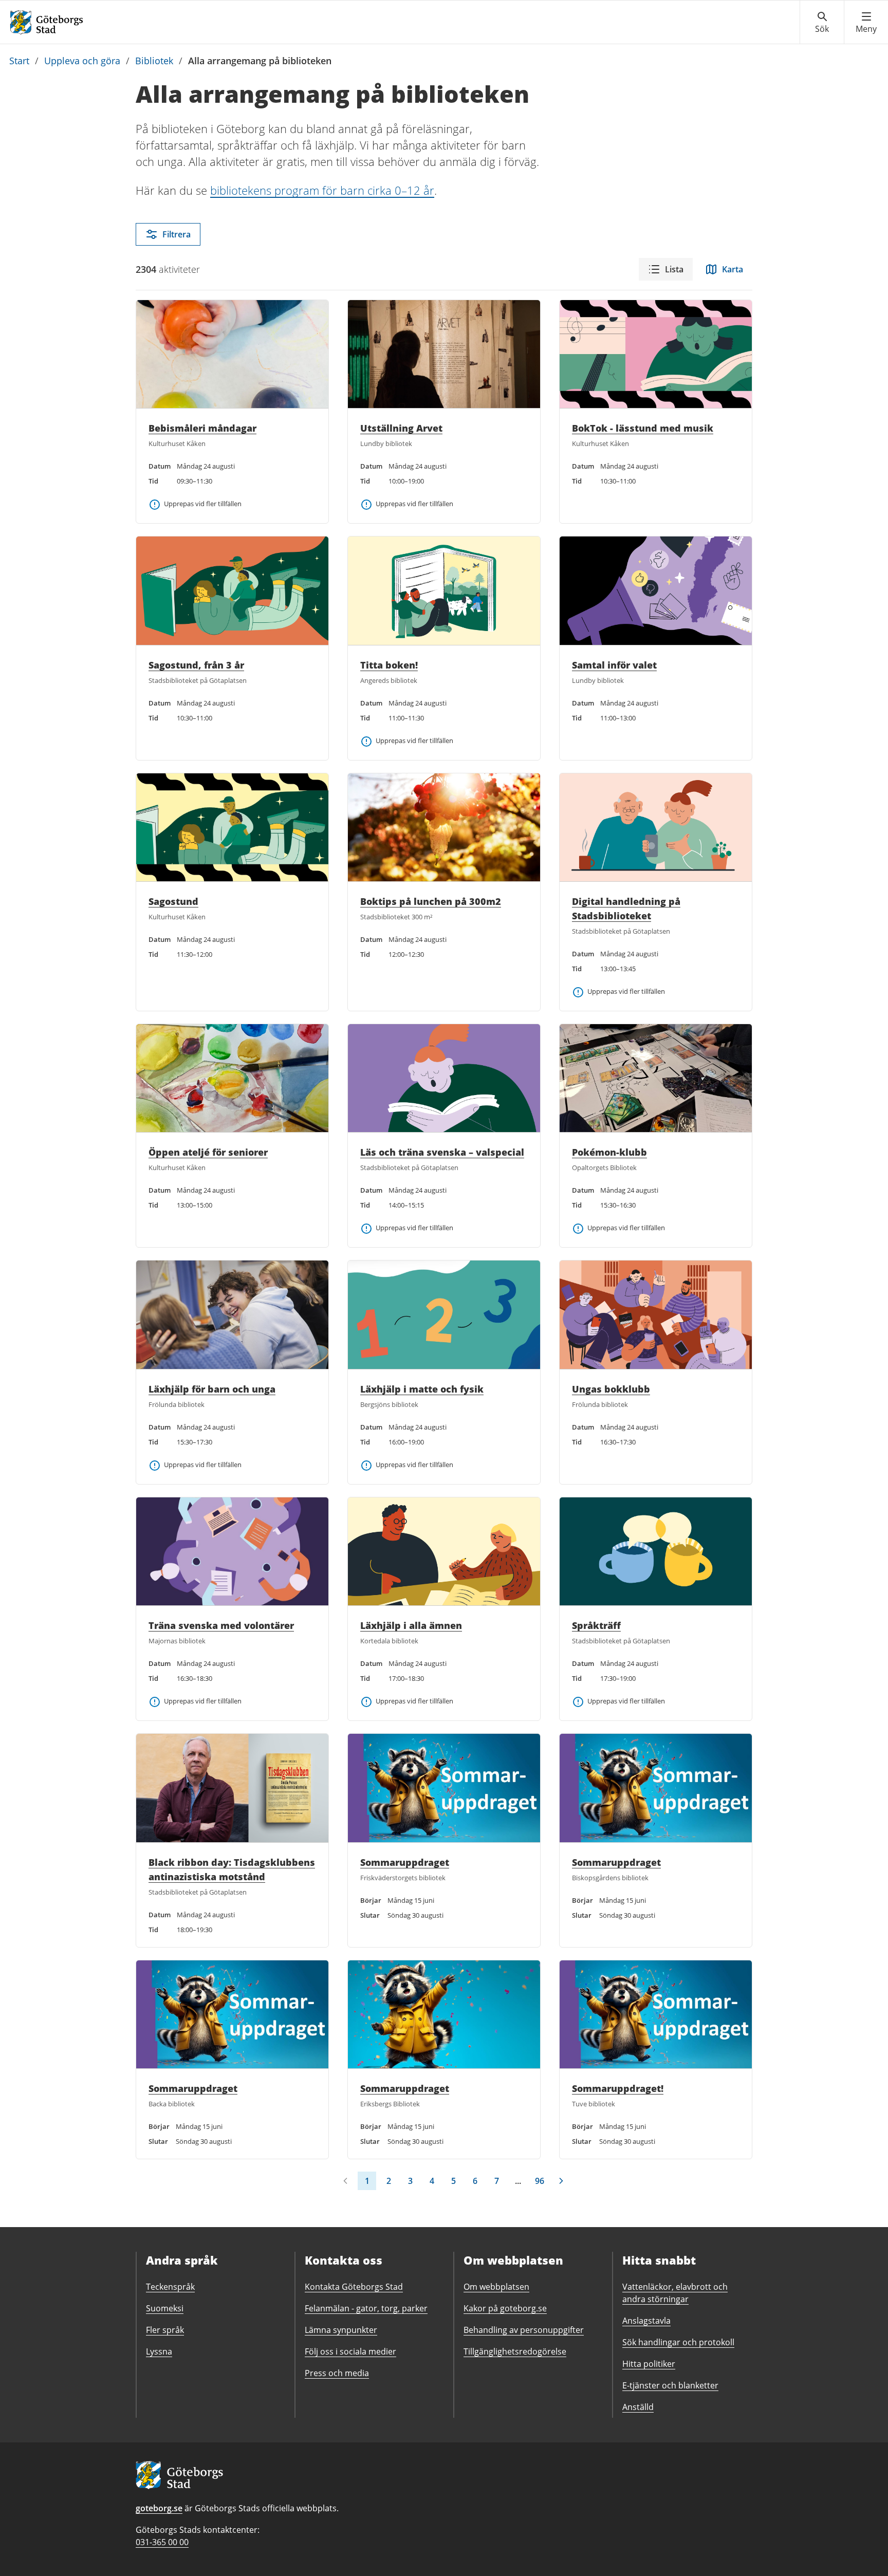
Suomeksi (165, 2308)
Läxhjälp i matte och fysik (422, 1389)
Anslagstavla (646, 2321)
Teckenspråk (170, 2287)
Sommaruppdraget (405, 1862)
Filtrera (177, 234)
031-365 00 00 (162, 2542)
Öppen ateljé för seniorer (208, 1152)
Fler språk (165, 2330)
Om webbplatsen (496, 2287)
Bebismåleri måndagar (202, 428)
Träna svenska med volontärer (221, 1625)
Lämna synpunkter (341, 2330)
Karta (733, 269)
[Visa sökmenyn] (822, 23)
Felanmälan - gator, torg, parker (366, 2308)
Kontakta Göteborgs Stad (354, 2287)
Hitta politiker (649, 2364)
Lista (674, 269)
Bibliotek (154, 61)
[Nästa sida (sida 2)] (561, 2181)
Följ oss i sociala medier (350, 2351)
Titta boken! (389, 665)
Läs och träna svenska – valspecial (442, 1152)
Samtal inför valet (614, 665)
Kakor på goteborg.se (505, 2308)
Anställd (638, 2407)
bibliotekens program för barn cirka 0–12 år (322, 190)
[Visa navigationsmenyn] (866, 23)
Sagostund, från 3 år (196, 665)
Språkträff (596, 1625)
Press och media (337, 2373)
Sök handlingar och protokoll (678, 2342)
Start (19, 61)
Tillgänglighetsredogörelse (515, 2351)
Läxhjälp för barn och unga (212, 1389)
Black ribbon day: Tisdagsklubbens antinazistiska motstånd (232, 1869)
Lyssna (159, 2351)
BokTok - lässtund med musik (643, 428)
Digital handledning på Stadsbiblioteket (626, 909)
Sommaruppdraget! (618, 2088)
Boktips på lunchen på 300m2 (431, 901)
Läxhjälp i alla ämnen (411, 1625)
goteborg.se (159, 2508)
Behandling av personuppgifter (524, 2330)
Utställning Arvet (401, 428)
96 (540, 2181)
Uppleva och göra (82, 61)
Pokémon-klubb (609, 1152)
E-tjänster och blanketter (670, 2385)
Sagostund (173, 901)
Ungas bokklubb (611, 1389)
